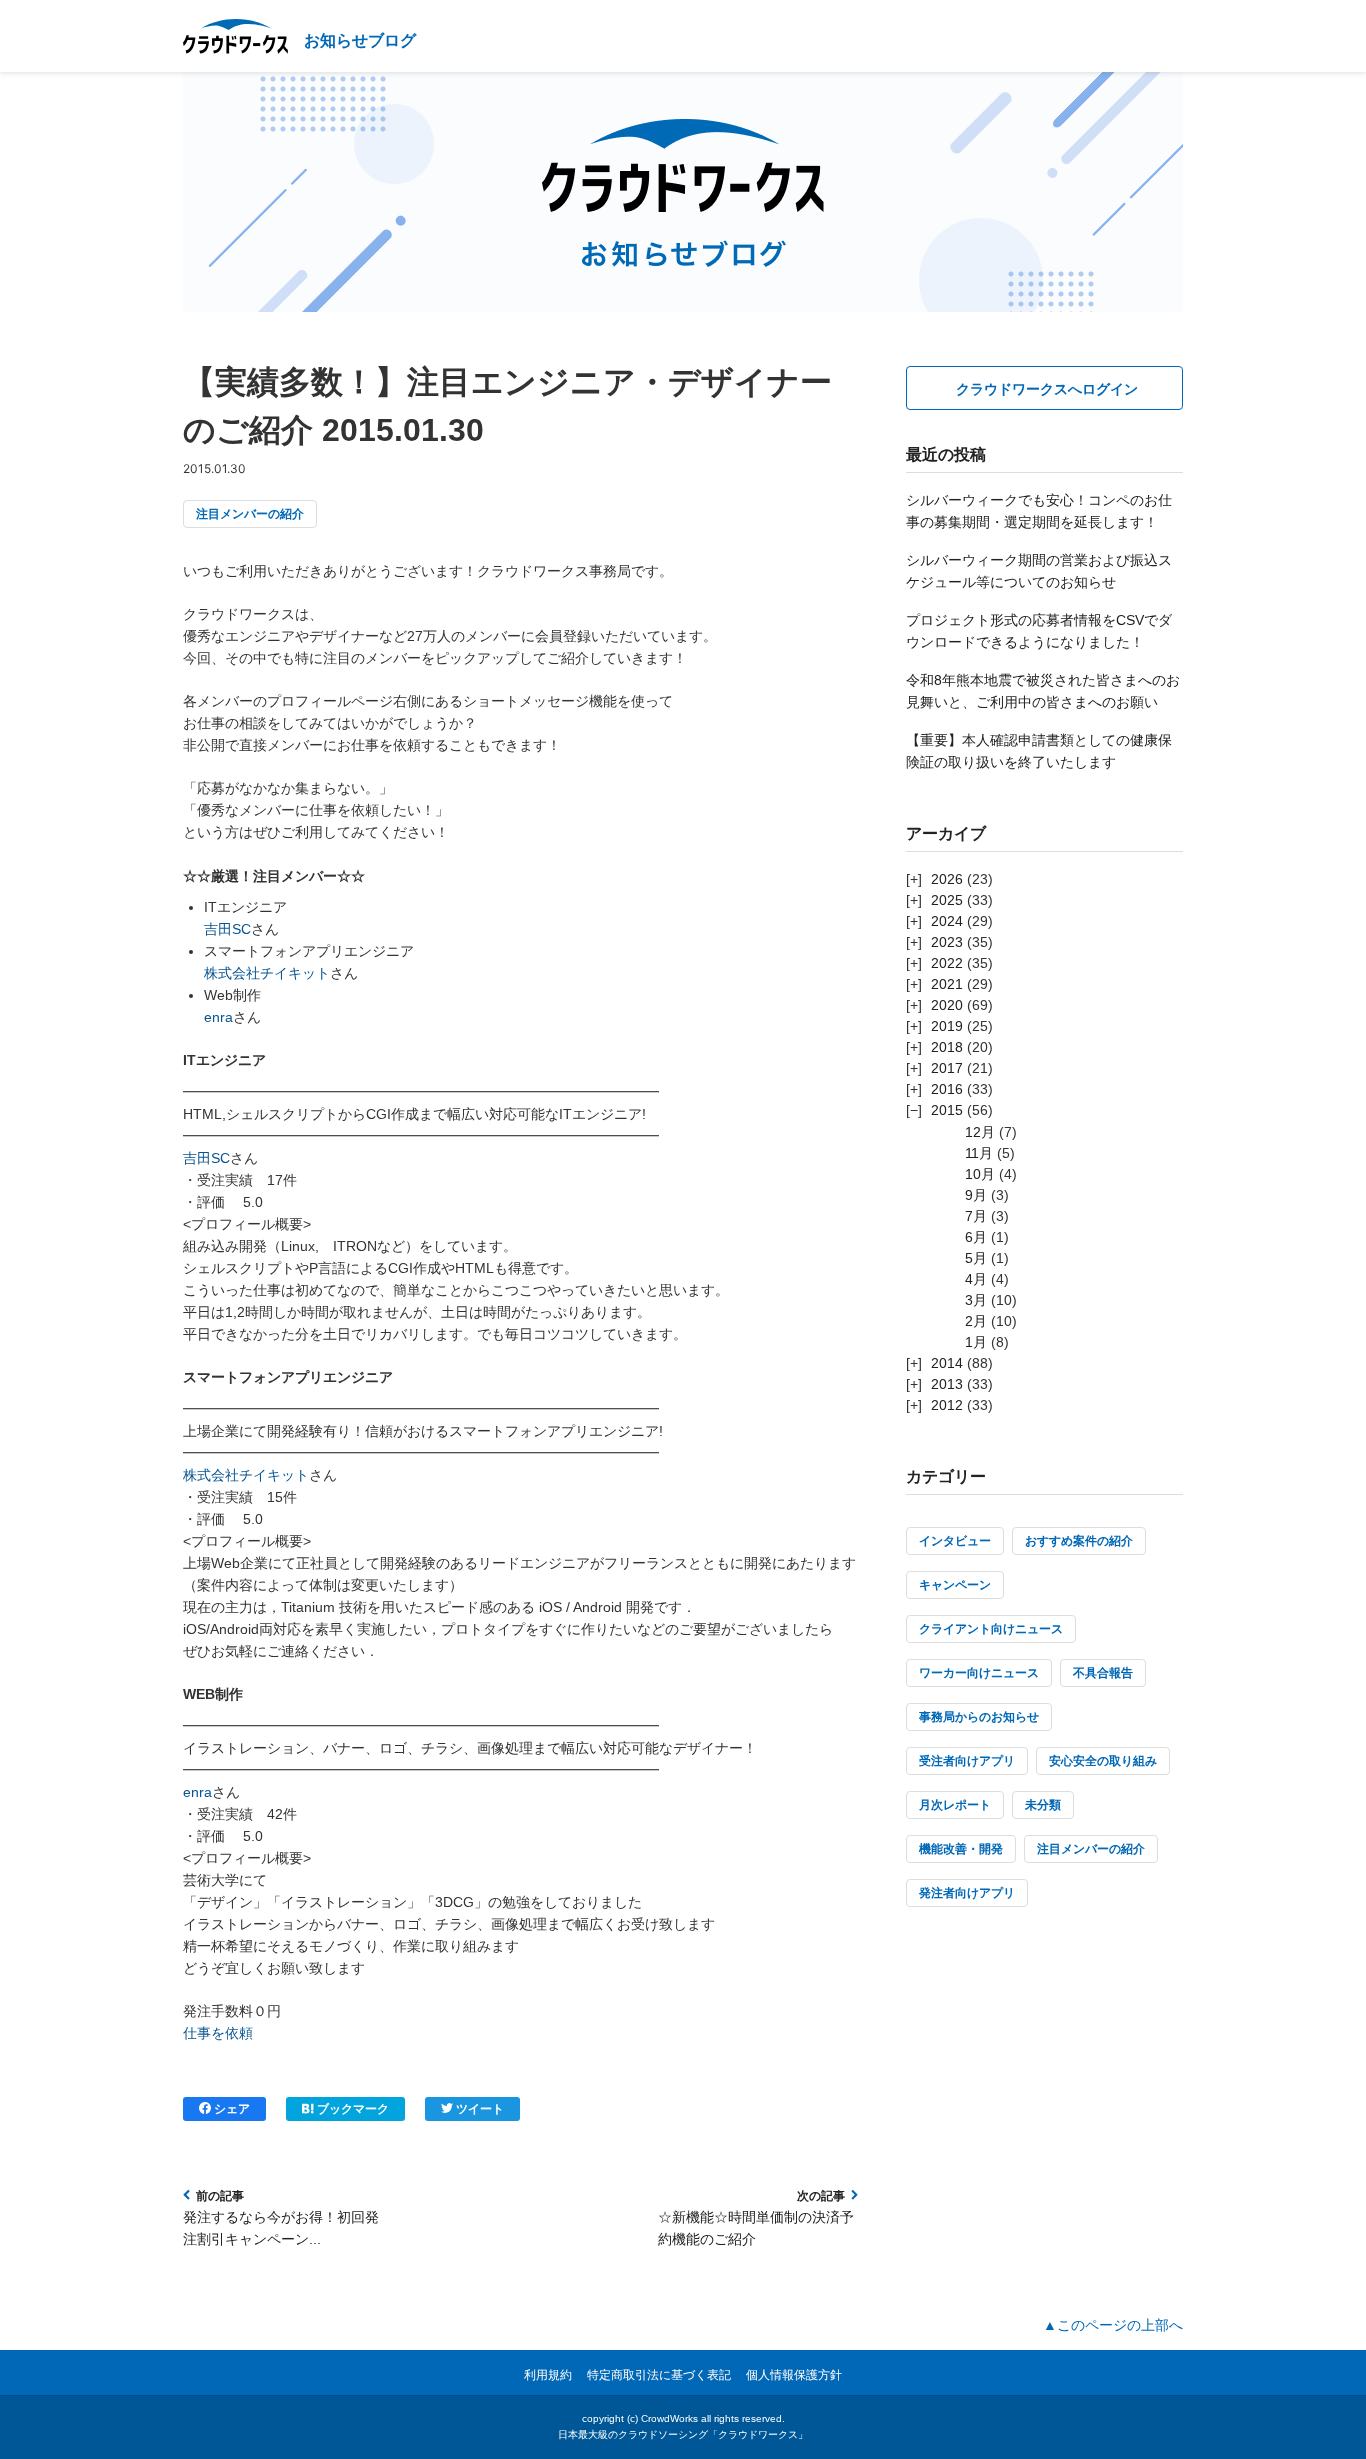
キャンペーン (955, 1585)
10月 (980, 1174)
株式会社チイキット (267, 973)
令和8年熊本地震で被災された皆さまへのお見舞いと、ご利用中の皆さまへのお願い (1043, 691)
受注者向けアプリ (967, 1761)
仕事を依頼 (218, 2033)
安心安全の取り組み (1103, 1761)
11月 (979, 1153)
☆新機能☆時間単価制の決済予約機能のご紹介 (756, 2228)
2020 (947, 1005)
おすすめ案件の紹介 (1079, 1541)
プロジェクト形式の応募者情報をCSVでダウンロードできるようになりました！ (1039, 631)
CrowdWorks (669, 2418)
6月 (976, 1237)
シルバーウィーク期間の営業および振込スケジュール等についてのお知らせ (1039, 571)
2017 (947, 1068)
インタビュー (955, 1541)
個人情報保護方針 (794, 2375)
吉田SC (227, 929)
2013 (947, 1384)
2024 (947, 921)
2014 (947, 1363)
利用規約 (548, 2375)
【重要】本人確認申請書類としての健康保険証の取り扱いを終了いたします (1039, 751)
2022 (947, 963)
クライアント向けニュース (991, 1629)
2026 (947, 879)
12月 (980, 1132)
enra (218, 1017)
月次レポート (955, 1805)
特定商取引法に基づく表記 (659, 2375)
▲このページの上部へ (1113, 2325)
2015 (947, 1110)
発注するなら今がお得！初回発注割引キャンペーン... (281, 2228)
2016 (947, 1089)
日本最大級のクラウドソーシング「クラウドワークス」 (683, 2434)
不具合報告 (1103, 1673)
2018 (947, 1047)
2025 (947, 900)
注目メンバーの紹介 (250, 514)
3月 (976, 1300)
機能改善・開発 (961, 1849)
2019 (947, 1026)
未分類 (1043, 1805)
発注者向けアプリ (967, 1893)
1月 (976, 1342)
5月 (976, 1258)
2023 (947, 942)
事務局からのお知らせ (979, 1717)
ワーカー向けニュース (979, 1673)
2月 (976, 1321)
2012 (947, 1405)
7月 (976, 1216)
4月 (976, 1279)
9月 (976, 1195)
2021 (947, 984)
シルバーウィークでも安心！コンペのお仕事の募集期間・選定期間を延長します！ (1039, 511)
